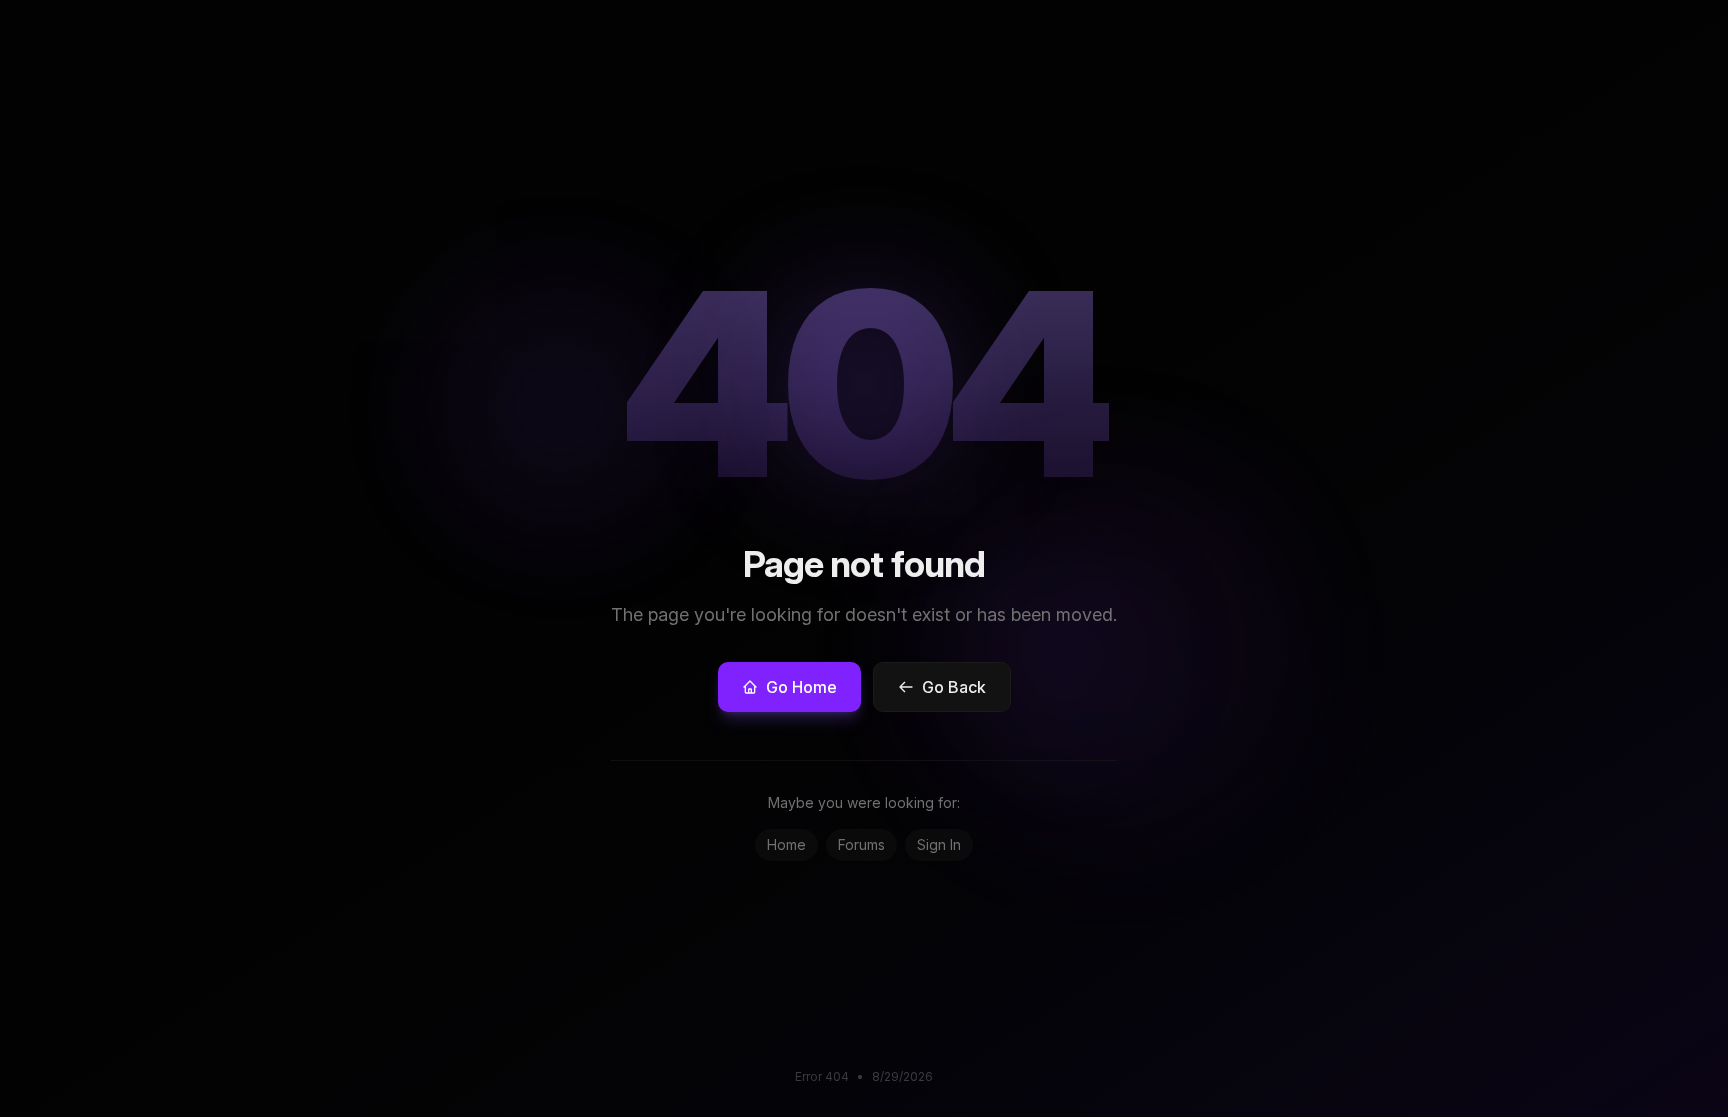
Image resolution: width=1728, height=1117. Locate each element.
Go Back (954, 687)
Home (786, 844)
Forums (861, 844)
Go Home (801, 687)
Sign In (939, 844)
